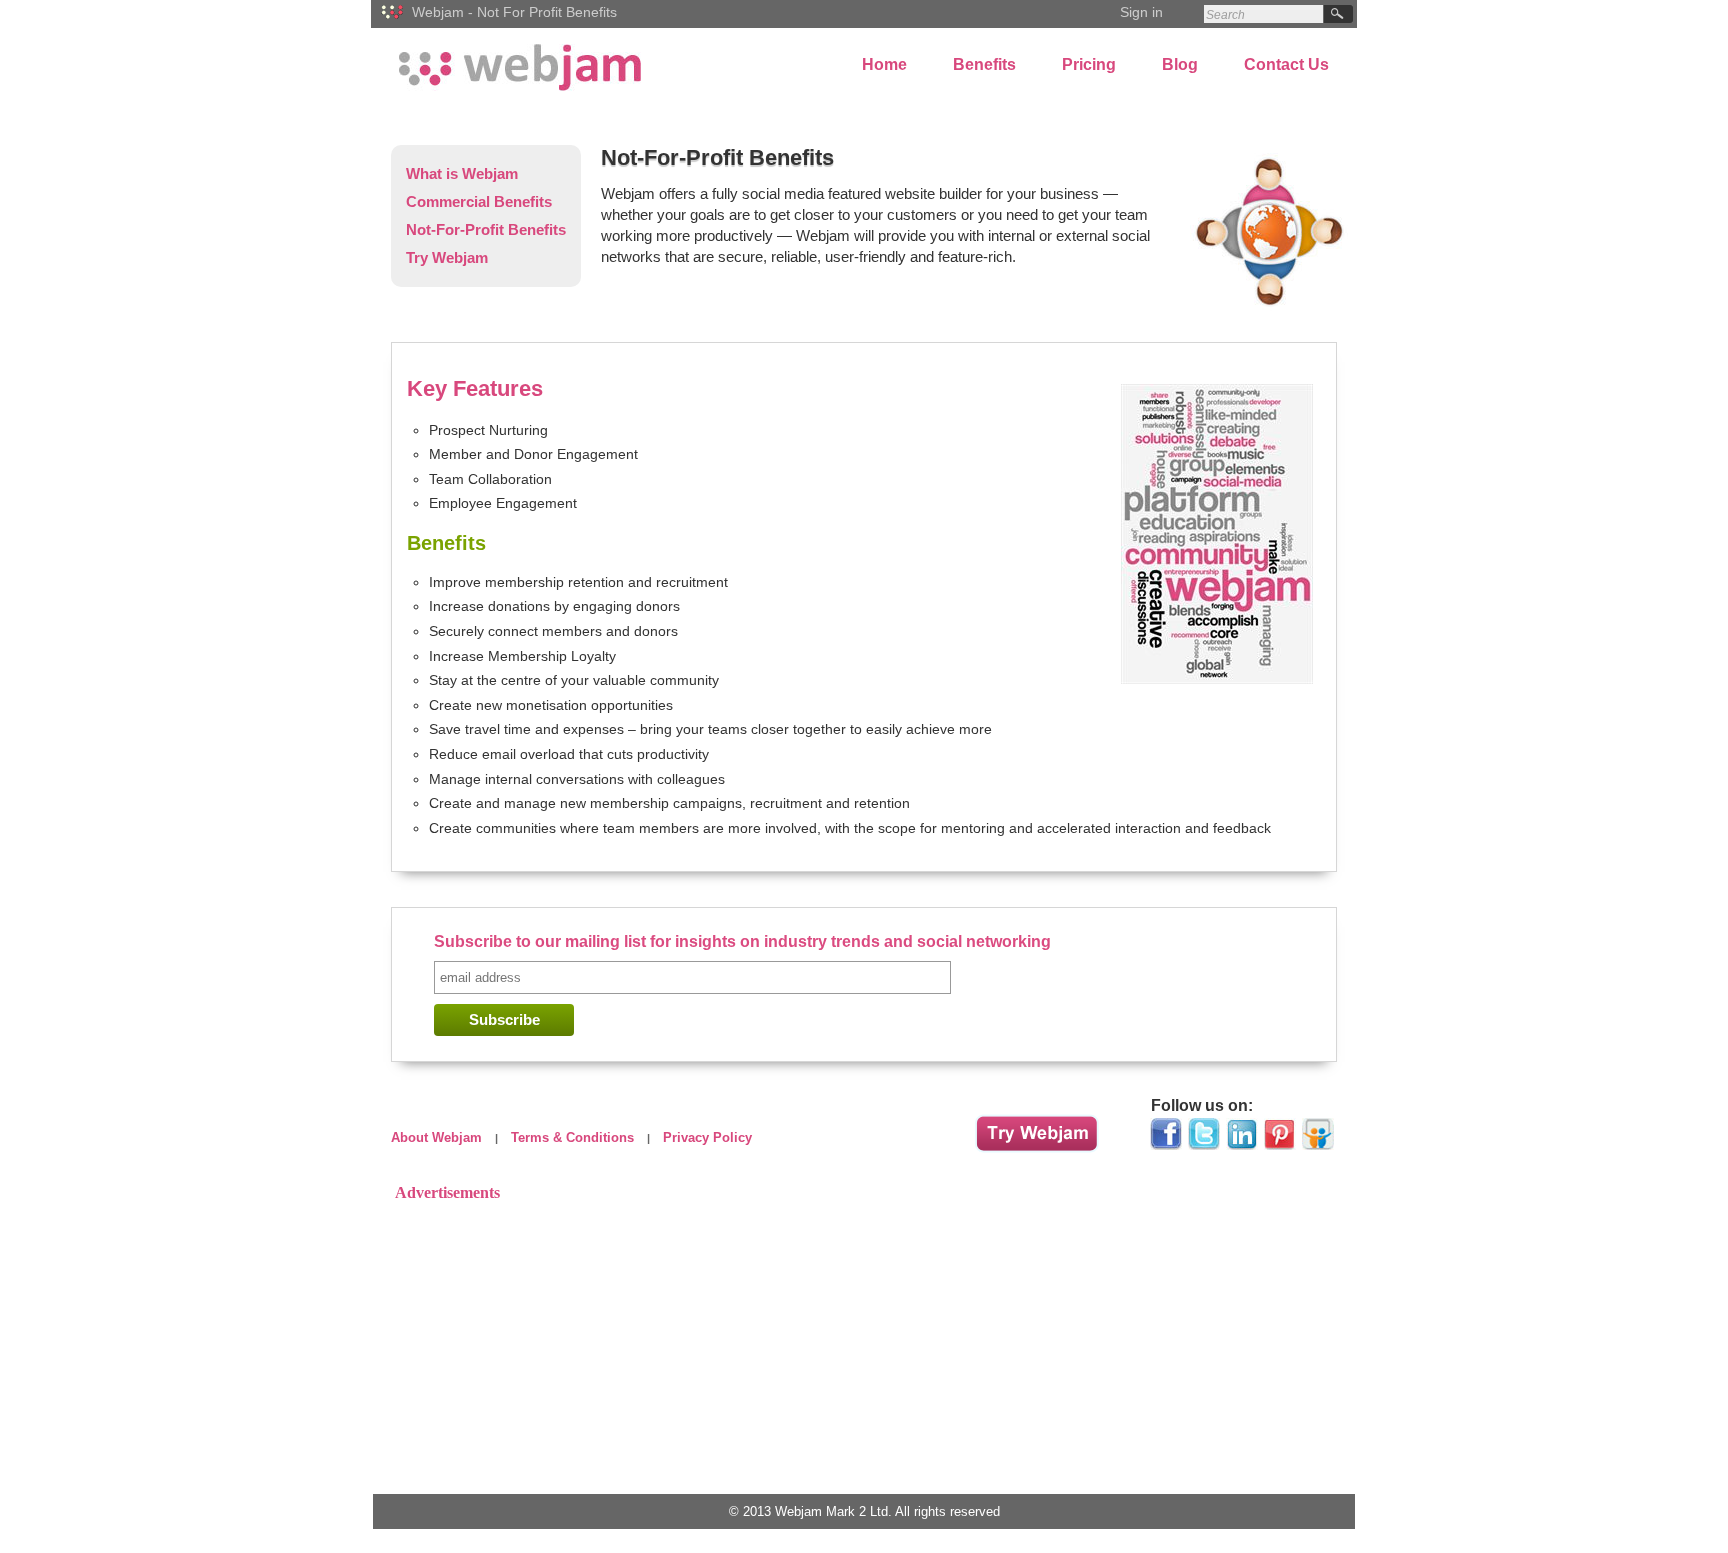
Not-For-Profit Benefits (486, 229)
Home (884, 64)
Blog (1180, 64)
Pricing (1089, 64)
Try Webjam (447, 257)
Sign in (1141, 12)
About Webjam (436, 1137)
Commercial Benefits (479, 201)
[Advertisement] (864, 1348)
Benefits (984, 64)
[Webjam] (394, 23)
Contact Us (1286, 64)
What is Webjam (462, 173)
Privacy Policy (707, 1137)
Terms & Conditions (572, 1137)
